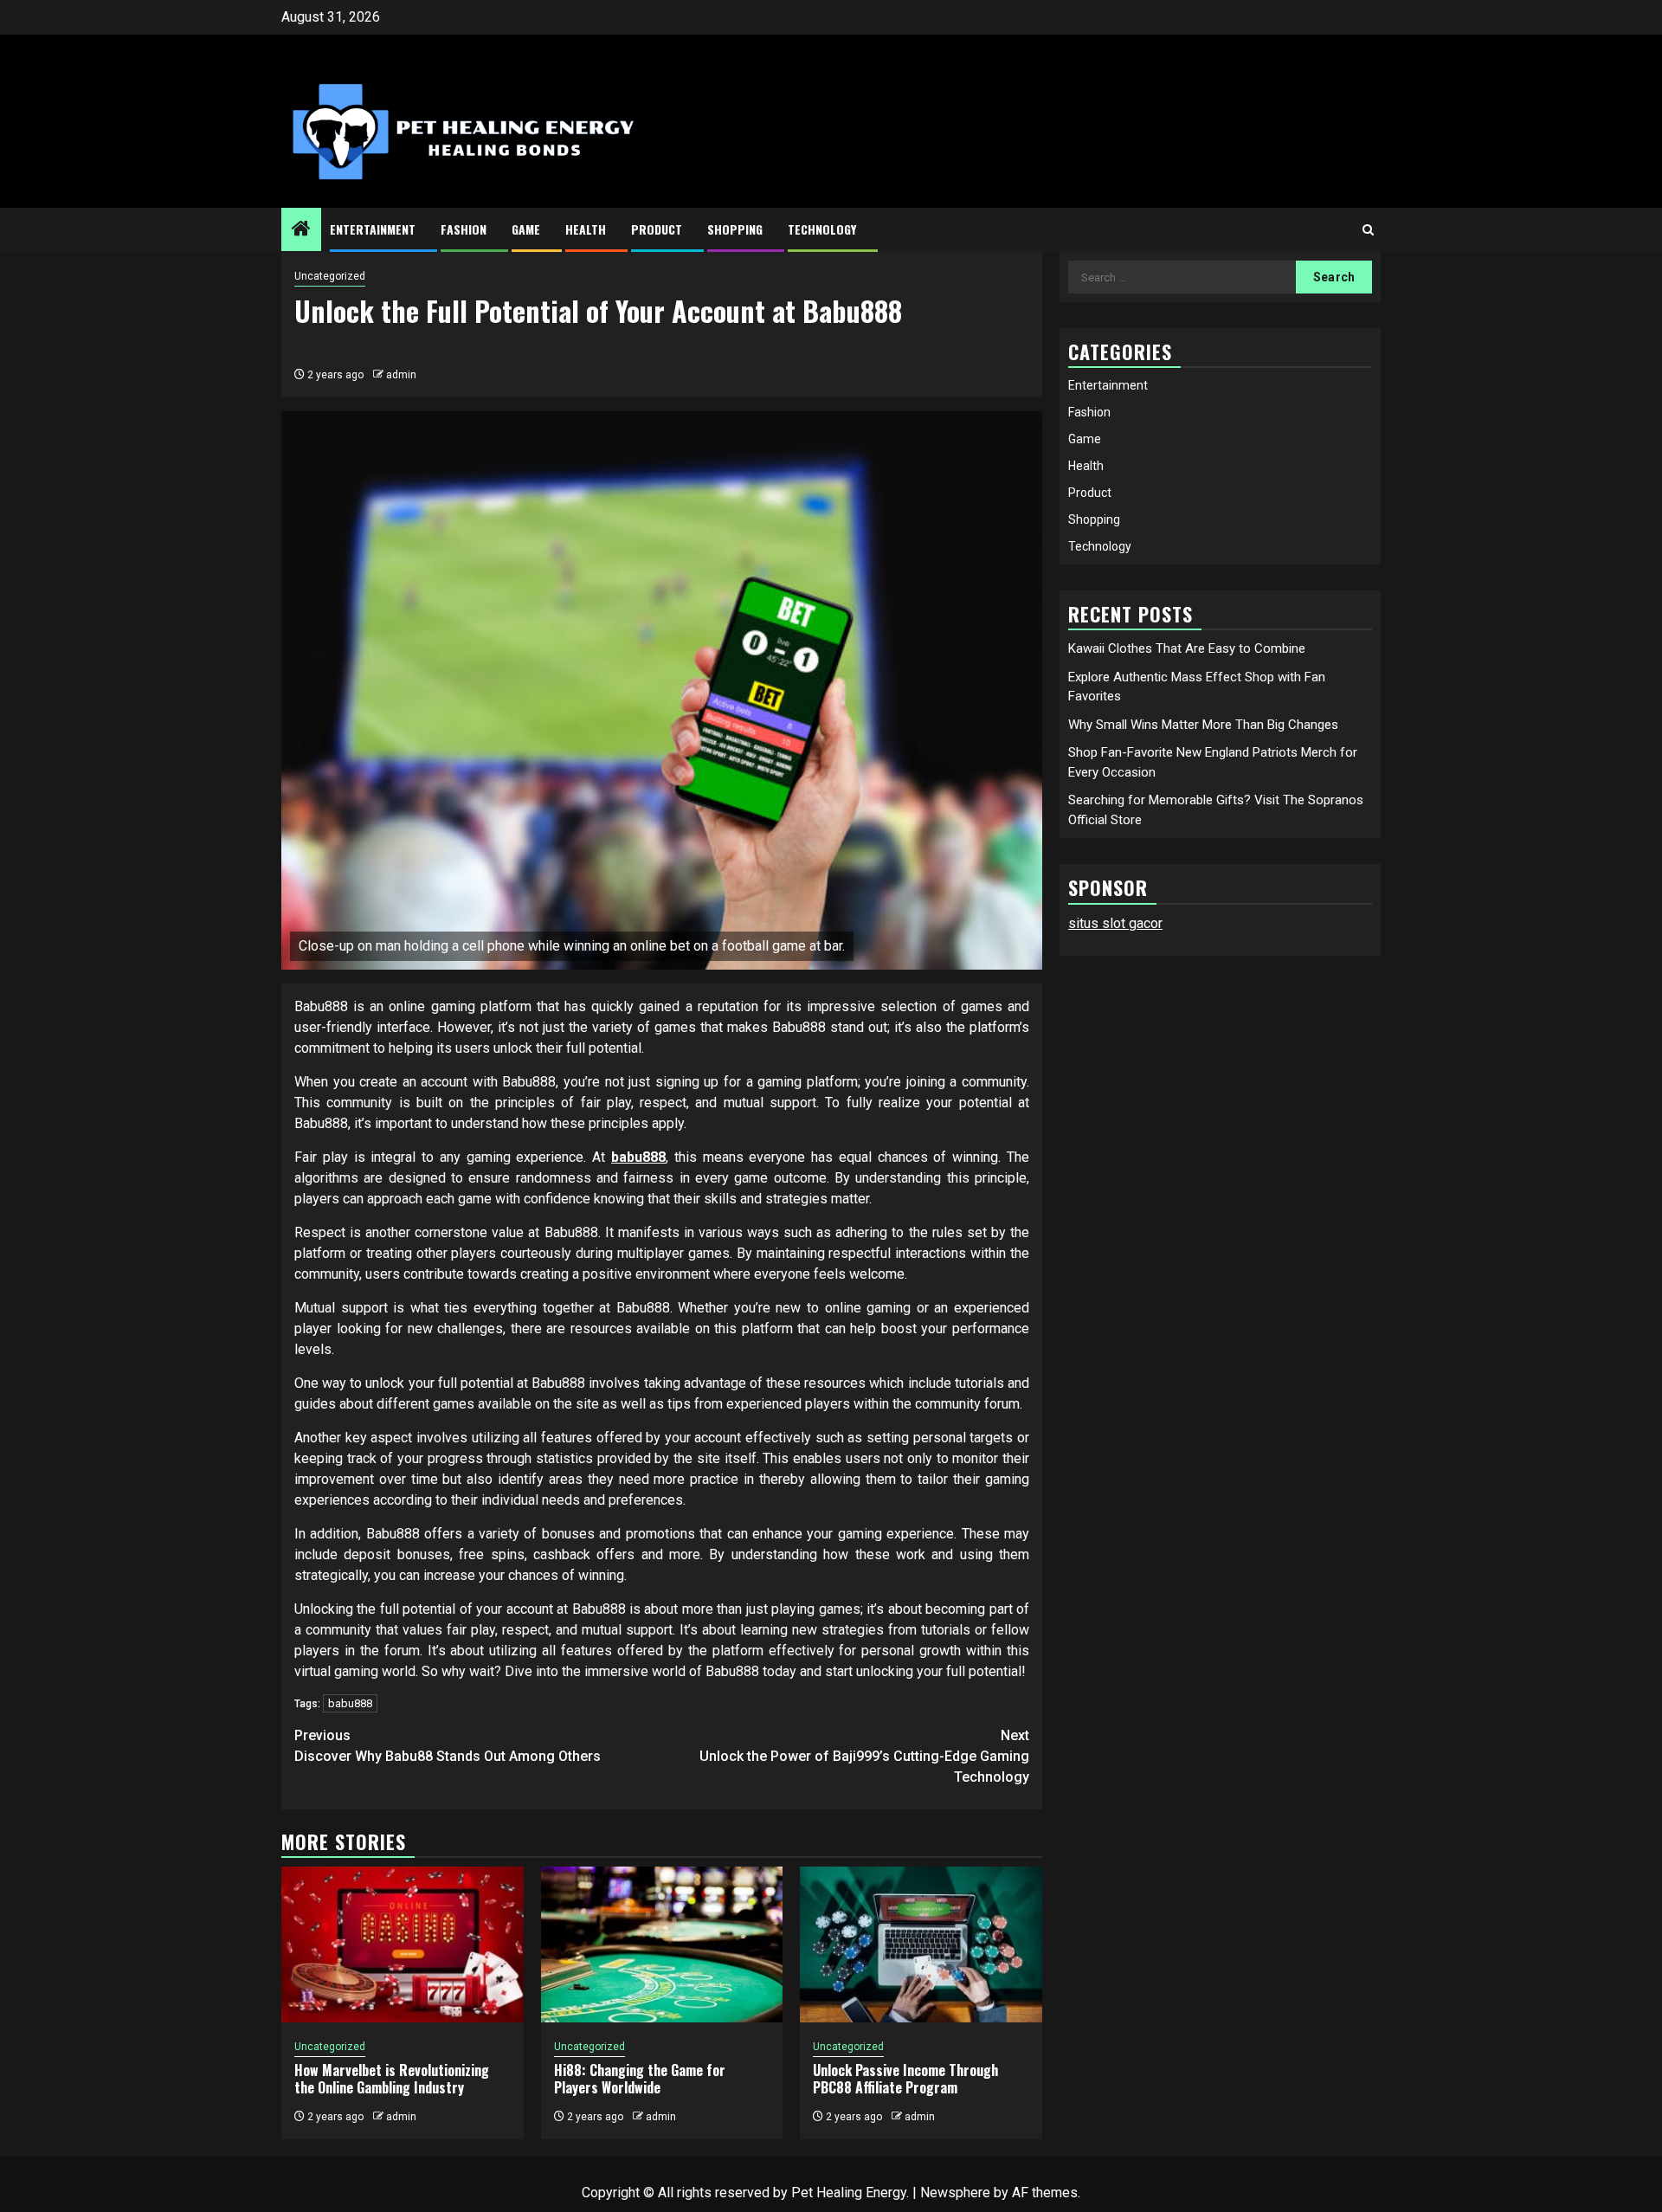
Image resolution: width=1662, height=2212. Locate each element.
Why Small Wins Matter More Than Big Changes (1203, 725)
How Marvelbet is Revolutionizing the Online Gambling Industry (392, 2079)
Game (526, 229)
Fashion (464, 229)
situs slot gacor (1115, 923)
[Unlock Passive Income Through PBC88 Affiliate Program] (921, 1944)
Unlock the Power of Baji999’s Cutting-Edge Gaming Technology (864, 1756)
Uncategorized (330, 276)
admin (401, 375)
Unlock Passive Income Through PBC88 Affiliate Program (905, 2079)
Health (586, 229)
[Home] (301, 230)
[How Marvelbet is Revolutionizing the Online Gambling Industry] (403, 1944)
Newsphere (955, 2193)
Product (657, 229)
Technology (822, 229)
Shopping (735, 229)
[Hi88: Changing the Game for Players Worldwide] (662, 1944)
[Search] (1368, 230)
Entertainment (373, 229)
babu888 (638, 1157)
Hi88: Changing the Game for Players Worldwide (640, 2079)
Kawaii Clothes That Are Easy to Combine (1187, 648)
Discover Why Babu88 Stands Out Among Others (448, 1746)
